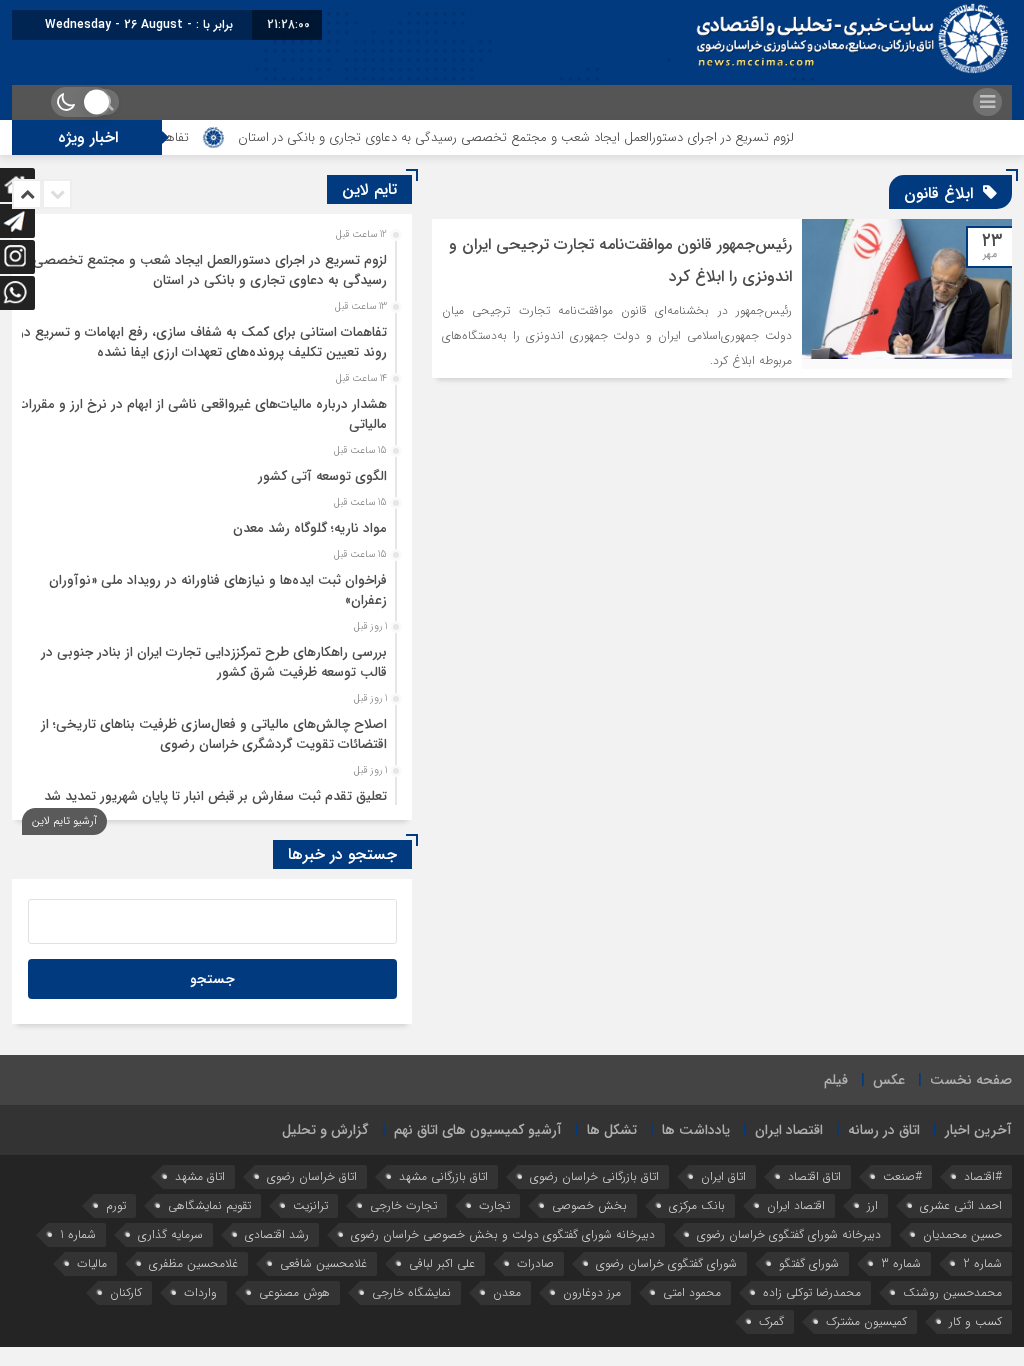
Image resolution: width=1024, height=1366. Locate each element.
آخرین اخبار (978, 1130)
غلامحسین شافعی (323, 1263)
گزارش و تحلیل (325, 1130)
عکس (889, 1080)
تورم (116, 1205)
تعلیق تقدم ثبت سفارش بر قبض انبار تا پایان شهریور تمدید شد (215, 796)
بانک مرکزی (697, 1205)
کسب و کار (975, 1321)
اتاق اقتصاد (814, 1176)
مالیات (92, 1263)
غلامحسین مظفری (193, 1263)
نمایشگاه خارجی (411, 1292)
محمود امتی (692, 1292)
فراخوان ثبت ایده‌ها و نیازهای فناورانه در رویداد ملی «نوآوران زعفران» (218, 590)
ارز (872, 1205)
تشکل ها (612, 1130)
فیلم (836, 1080)
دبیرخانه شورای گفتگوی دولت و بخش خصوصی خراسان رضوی (503, 1234)
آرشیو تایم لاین (64, 821)
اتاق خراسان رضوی (312, 1176)
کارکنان (126, 1292)
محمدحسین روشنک (952, 1292)
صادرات (535, 1263)
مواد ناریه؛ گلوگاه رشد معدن (310, 528)
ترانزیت (310, 1205)
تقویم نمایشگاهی (209, 1205)
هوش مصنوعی (294, 1292)
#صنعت (902, 1176)
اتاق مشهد (200, 1176)
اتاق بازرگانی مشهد (443, 1176)
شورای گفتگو (809, 1263)
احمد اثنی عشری (961, 1205)
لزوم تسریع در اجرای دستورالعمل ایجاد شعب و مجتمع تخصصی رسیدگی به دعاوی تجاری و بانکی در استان (553, 137)
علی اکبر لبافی (442, 1263)
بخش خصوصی (589, 1205)
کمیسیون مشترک (866, 1321)
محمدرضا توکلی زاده (812, 1292)
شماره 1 (78, 1234)
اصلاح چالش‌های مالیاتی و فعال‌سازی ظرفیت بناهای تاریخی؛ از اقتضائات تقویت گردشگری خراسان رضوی (214, 734)
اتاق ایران (723, 1176)
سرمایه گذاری (170, 1234)
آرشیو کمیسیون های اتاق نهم (478, 1130)
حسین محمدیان (962, 1234)
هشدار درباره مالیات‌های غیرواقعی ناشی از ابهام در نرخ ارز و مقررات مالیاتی (202, 414)
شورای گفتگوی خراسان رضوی (666, 1263)
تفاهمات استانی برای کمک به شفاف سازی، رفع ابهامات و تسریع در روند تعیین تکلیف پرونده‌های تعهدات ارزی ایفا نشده (203, 342)
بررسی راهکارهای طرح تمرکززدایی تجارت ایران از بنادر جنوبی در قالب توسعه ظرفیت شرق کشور (214, 662)
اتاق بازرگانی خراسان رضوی (594, 1176)
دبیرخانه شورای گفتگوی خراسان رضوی (789, 1234)
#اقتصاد (983, 1176)
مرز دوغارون (592, 1292)
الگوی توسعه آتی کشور (322, 476)
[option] (209, 265)
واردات (200, 1292)
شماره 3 (901, 1263)
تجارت (494, 1205)
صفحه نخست (971, 1080)
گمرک (771, 1321)
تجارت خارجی (403, 1205)
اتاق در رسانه (884, 1130)
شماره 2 (982, 1263)
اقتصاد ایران (789, 1130)
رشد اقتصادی (277, 1234)
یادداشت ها (696, 1130)
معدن (507, 1292)
